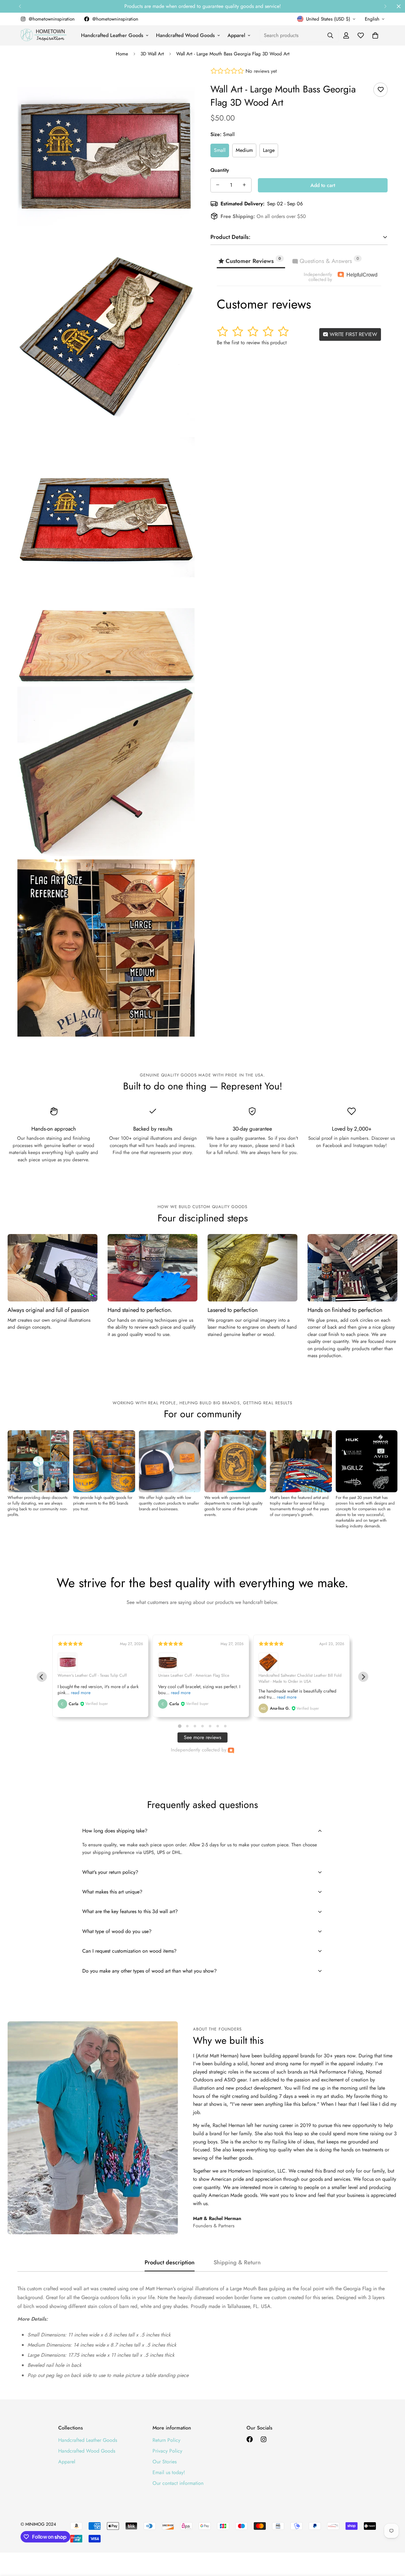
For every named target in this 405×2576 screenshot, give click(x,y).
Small (220, 150)
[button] (375, 35)
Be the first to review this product (252, 342)
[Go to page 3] (195, 1726)
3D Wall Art (152, 54)
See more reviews (202, 1737)
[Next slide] (363, 1677)
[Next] (385, 6)
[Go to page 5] (210, 1726)
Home (122, 54)
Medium (244, 150)
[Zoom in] (183, 81)
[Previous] (20, 6)
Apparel (236, 35)
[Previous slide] (42, 1677)
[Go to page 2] (187, 1726)
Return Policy (166, 2440)
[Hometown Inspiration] (44, 35)
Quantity (220, 170)
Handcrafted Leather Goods (112, 35)
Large (269, 150)
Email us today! (169, 2472)
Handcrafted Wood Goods (185, 35)
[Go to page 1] (180, 1726)
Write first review (353, 334)
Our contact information (178, 2483)
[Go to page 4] (202, 1726)
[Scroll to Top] (393, 2542)
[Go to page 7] (225, 1726)
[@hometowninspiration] (250, 2439)
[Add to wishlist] (380, 90)
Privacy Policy (167, 2451)
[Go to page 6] (218, 1726)
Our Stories (165, 2462)
